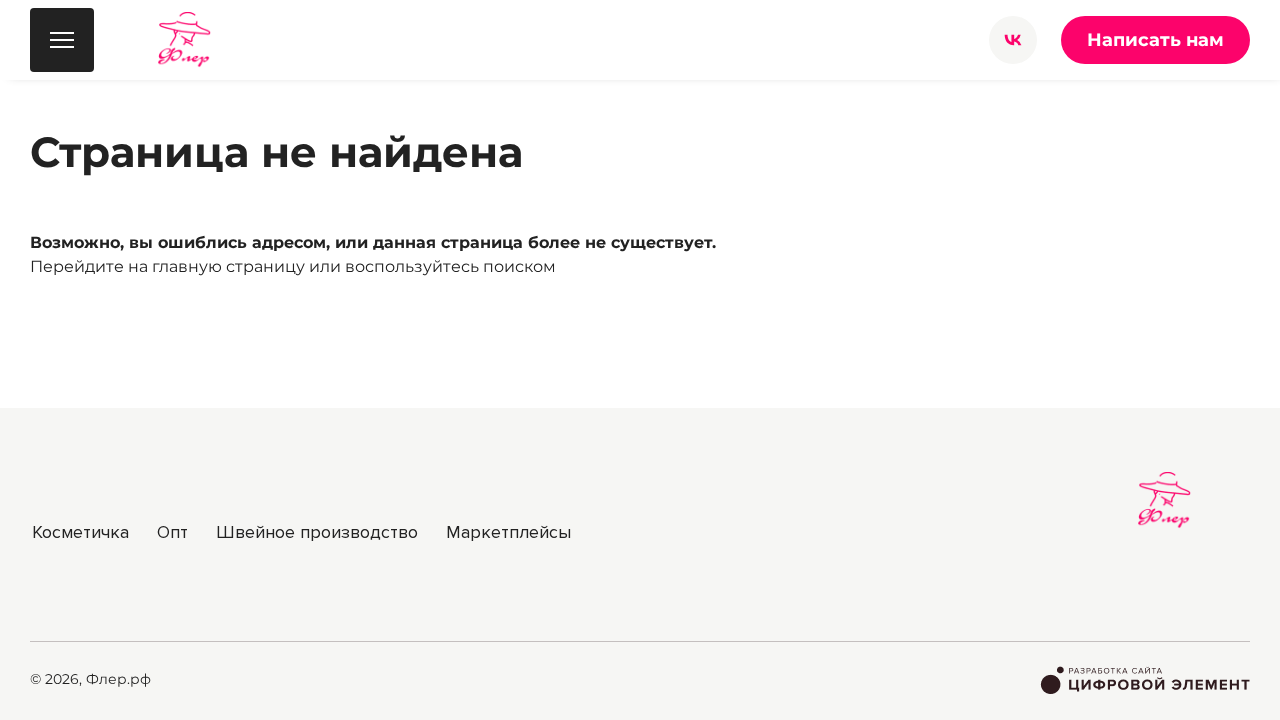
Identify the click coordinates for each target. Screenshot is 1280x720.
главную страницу (228, 266)
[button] (1013, 40)
